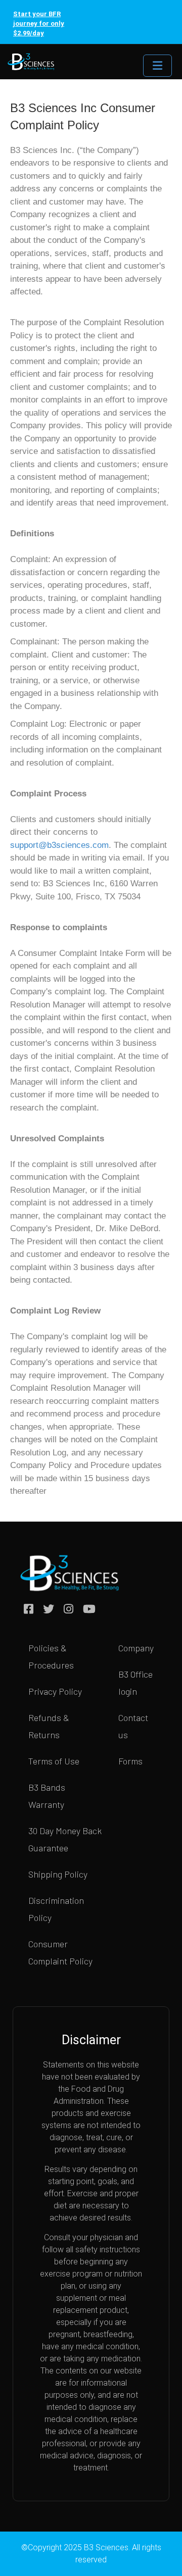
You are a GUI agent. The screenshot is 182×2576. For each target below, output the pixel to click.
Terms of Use (54, 1761)
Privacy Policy (55, 1691)
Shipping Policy (58, 1874)
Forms (130, 1761)
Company (136, 1648)
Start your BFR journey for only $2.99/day (39, 23)
